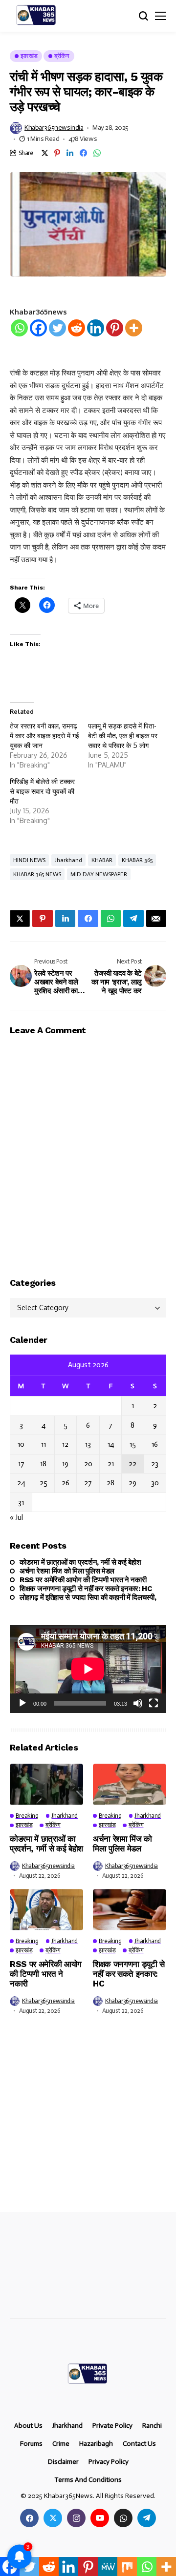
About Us (28, 2426)
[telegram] (147, 2518)
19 (65, 1464)
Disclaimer (63, 2462)
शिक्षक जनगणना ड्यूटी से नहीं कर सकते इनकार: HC (86, 1589)
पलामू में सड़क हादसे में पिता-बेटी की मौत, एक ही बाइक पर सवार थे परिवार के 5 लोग (123, 736)
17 (21, 1464)
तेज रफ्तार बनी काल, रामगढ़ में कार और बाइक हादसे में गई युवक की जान (44, 736)
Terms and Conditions (88, 2480)
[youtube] (100, 2518)
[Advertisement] (88, 2121)
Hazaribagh (96, 2444)
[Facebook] (38, 328)
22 (132, 1464)
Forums (31, 2444)
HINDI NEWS (29, 860)
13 (88, 1444)
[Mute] (138, 1703)
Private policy (112, 2426)
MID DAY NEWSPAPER (99, 874)
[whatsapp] (123, 2518)
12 (65, 1444)
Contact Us (139, 2444)
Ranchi (152, 2426)
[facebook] (29, 2518)
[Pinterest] (115, 328)
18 (43, 1464)
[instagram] (76, 2518)
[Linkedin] (96, 328)
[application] (88, 1669)
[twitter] (53, 2518)
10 (21, 1444)
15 (133, 1444)
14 (111, 1444)
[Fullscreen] (154, 1703)
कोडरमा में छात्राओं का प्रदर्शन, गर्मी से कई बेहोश (80, 1562)
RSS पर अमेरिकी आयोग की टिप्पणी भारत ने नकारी (83, 1580)
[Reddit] (77, 328)
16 (155, 1444)
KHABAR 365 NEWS (37, 874)
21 (111, 1464)
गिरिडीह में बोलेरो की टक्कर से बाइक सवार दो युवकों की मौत (42, 791)
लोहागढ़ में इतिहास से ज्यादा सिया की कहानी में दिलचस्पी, (88, 1597)
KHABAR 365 (137, 860)
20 (88, 1464)
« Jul (16, 1517)
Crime (61, 2444)
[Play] (22, 1703)
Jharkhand (68, 860)
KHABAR (102, 860)
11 (44, 1444)
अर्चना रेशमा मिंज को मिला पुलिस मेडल (67, 1571)
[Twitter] (57, 328)
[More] (134, 328)
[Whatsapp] (19, 328)
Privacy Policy (109, 2462)
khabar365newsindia (54, 128)
